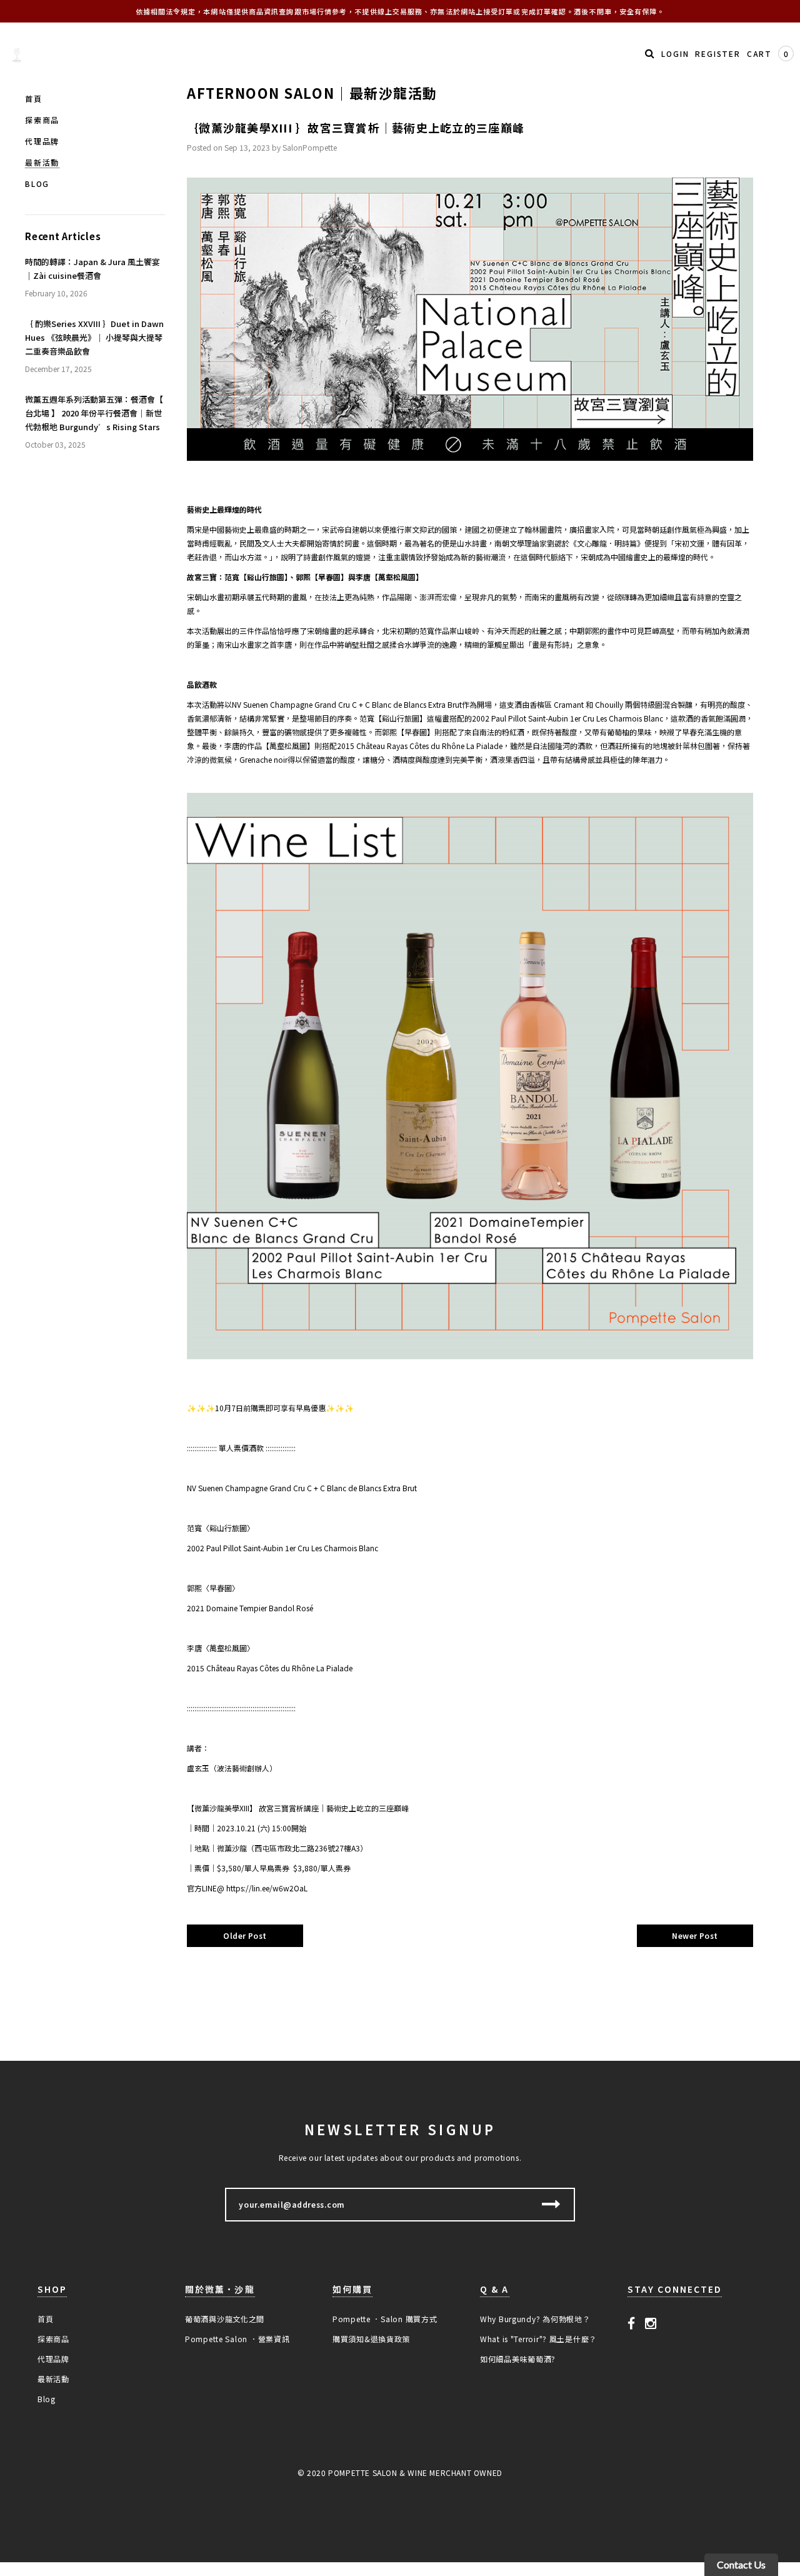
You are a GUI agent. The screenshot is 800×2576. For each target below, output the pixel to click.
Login (675, 53)
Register (717, 53)
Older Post (245, 1935)
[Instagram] (651, 2323)
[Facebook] (632, 2323)
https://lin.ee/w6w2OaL (267, 1888)
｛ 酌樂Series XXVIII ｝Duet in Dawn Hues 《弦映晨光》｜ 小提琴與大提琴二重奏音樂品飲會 (94, 337)
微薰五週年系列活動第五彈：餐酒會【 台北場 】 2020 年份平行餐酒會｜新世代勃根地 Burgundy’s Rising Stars (94, 413)
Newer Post (695, 1935)
